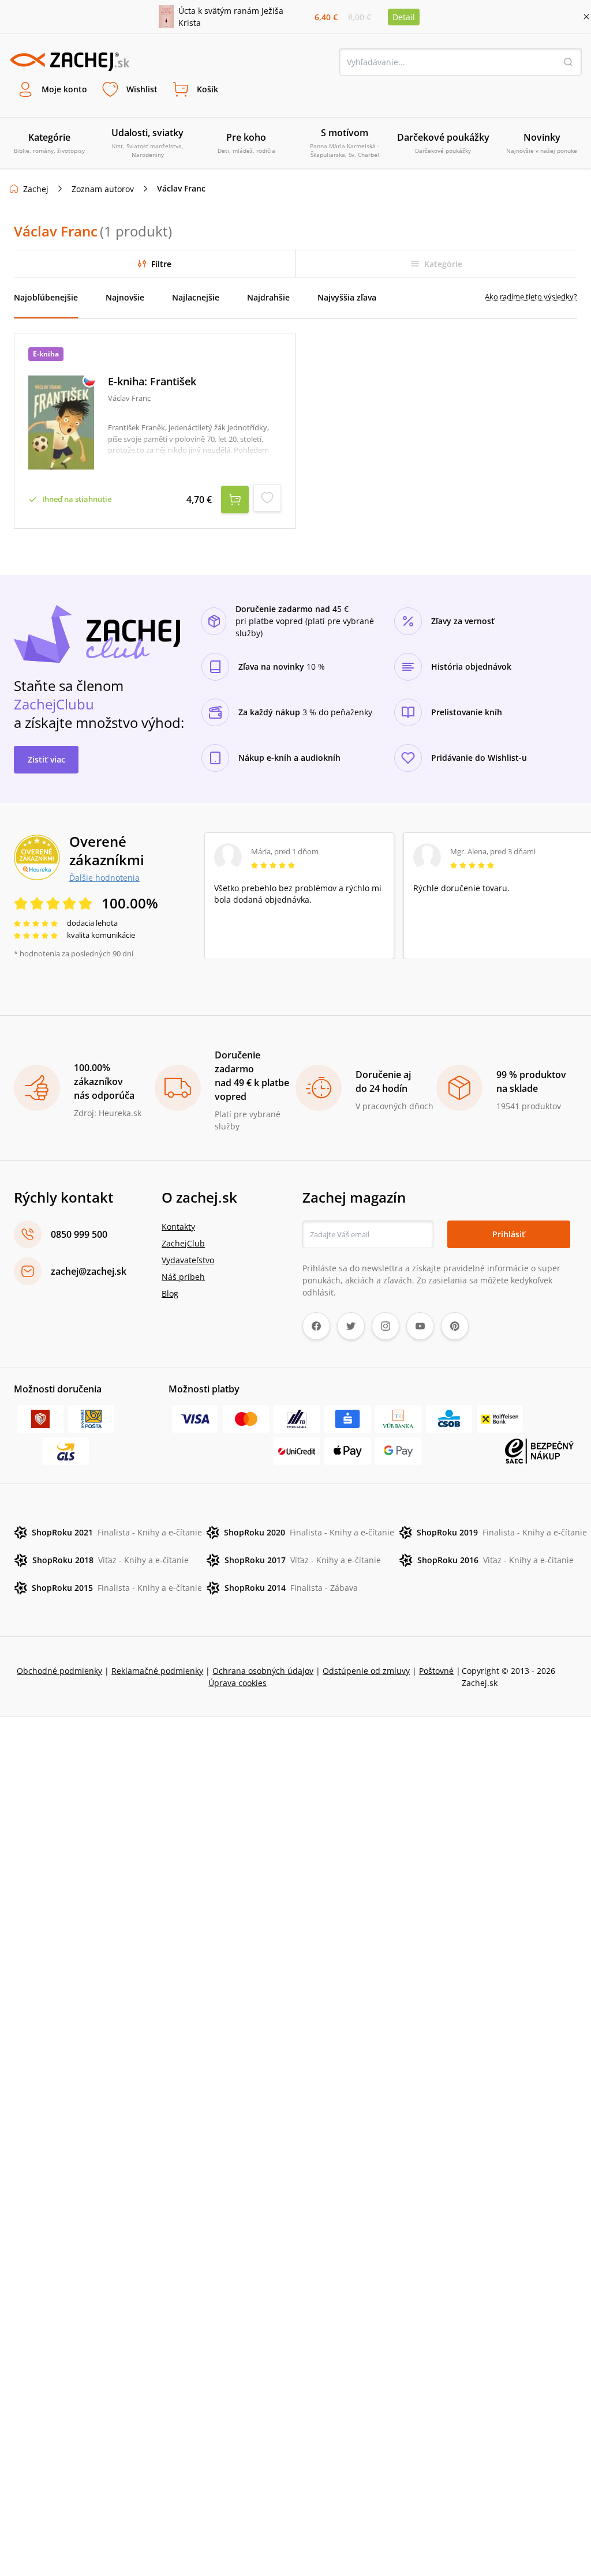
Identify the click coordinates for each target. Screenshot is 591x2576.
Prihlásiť (509, 1234)
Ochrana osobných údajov (263, 1671)
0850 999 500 (79, 1234)
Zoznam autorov (103, 189)
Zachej (36, 189)
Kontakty (178, 1227)
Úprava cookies (237, 1683)
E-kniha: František (152, 382)
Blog (170, 1293)
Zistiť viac (46, 759)
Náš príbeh (183, 1277)
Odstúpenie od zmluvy (366, 1671)
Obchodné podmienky (59, 1671)
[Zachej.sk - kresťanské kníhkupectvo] (69, 62)
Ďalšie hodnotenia (104, 877)
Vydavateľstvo (188, 1260)
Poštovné (436, 1671)
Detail (404, 17)
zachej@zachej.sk (89, 1271)
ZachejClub (183, 1243)
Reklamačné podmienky (157, 1671)
